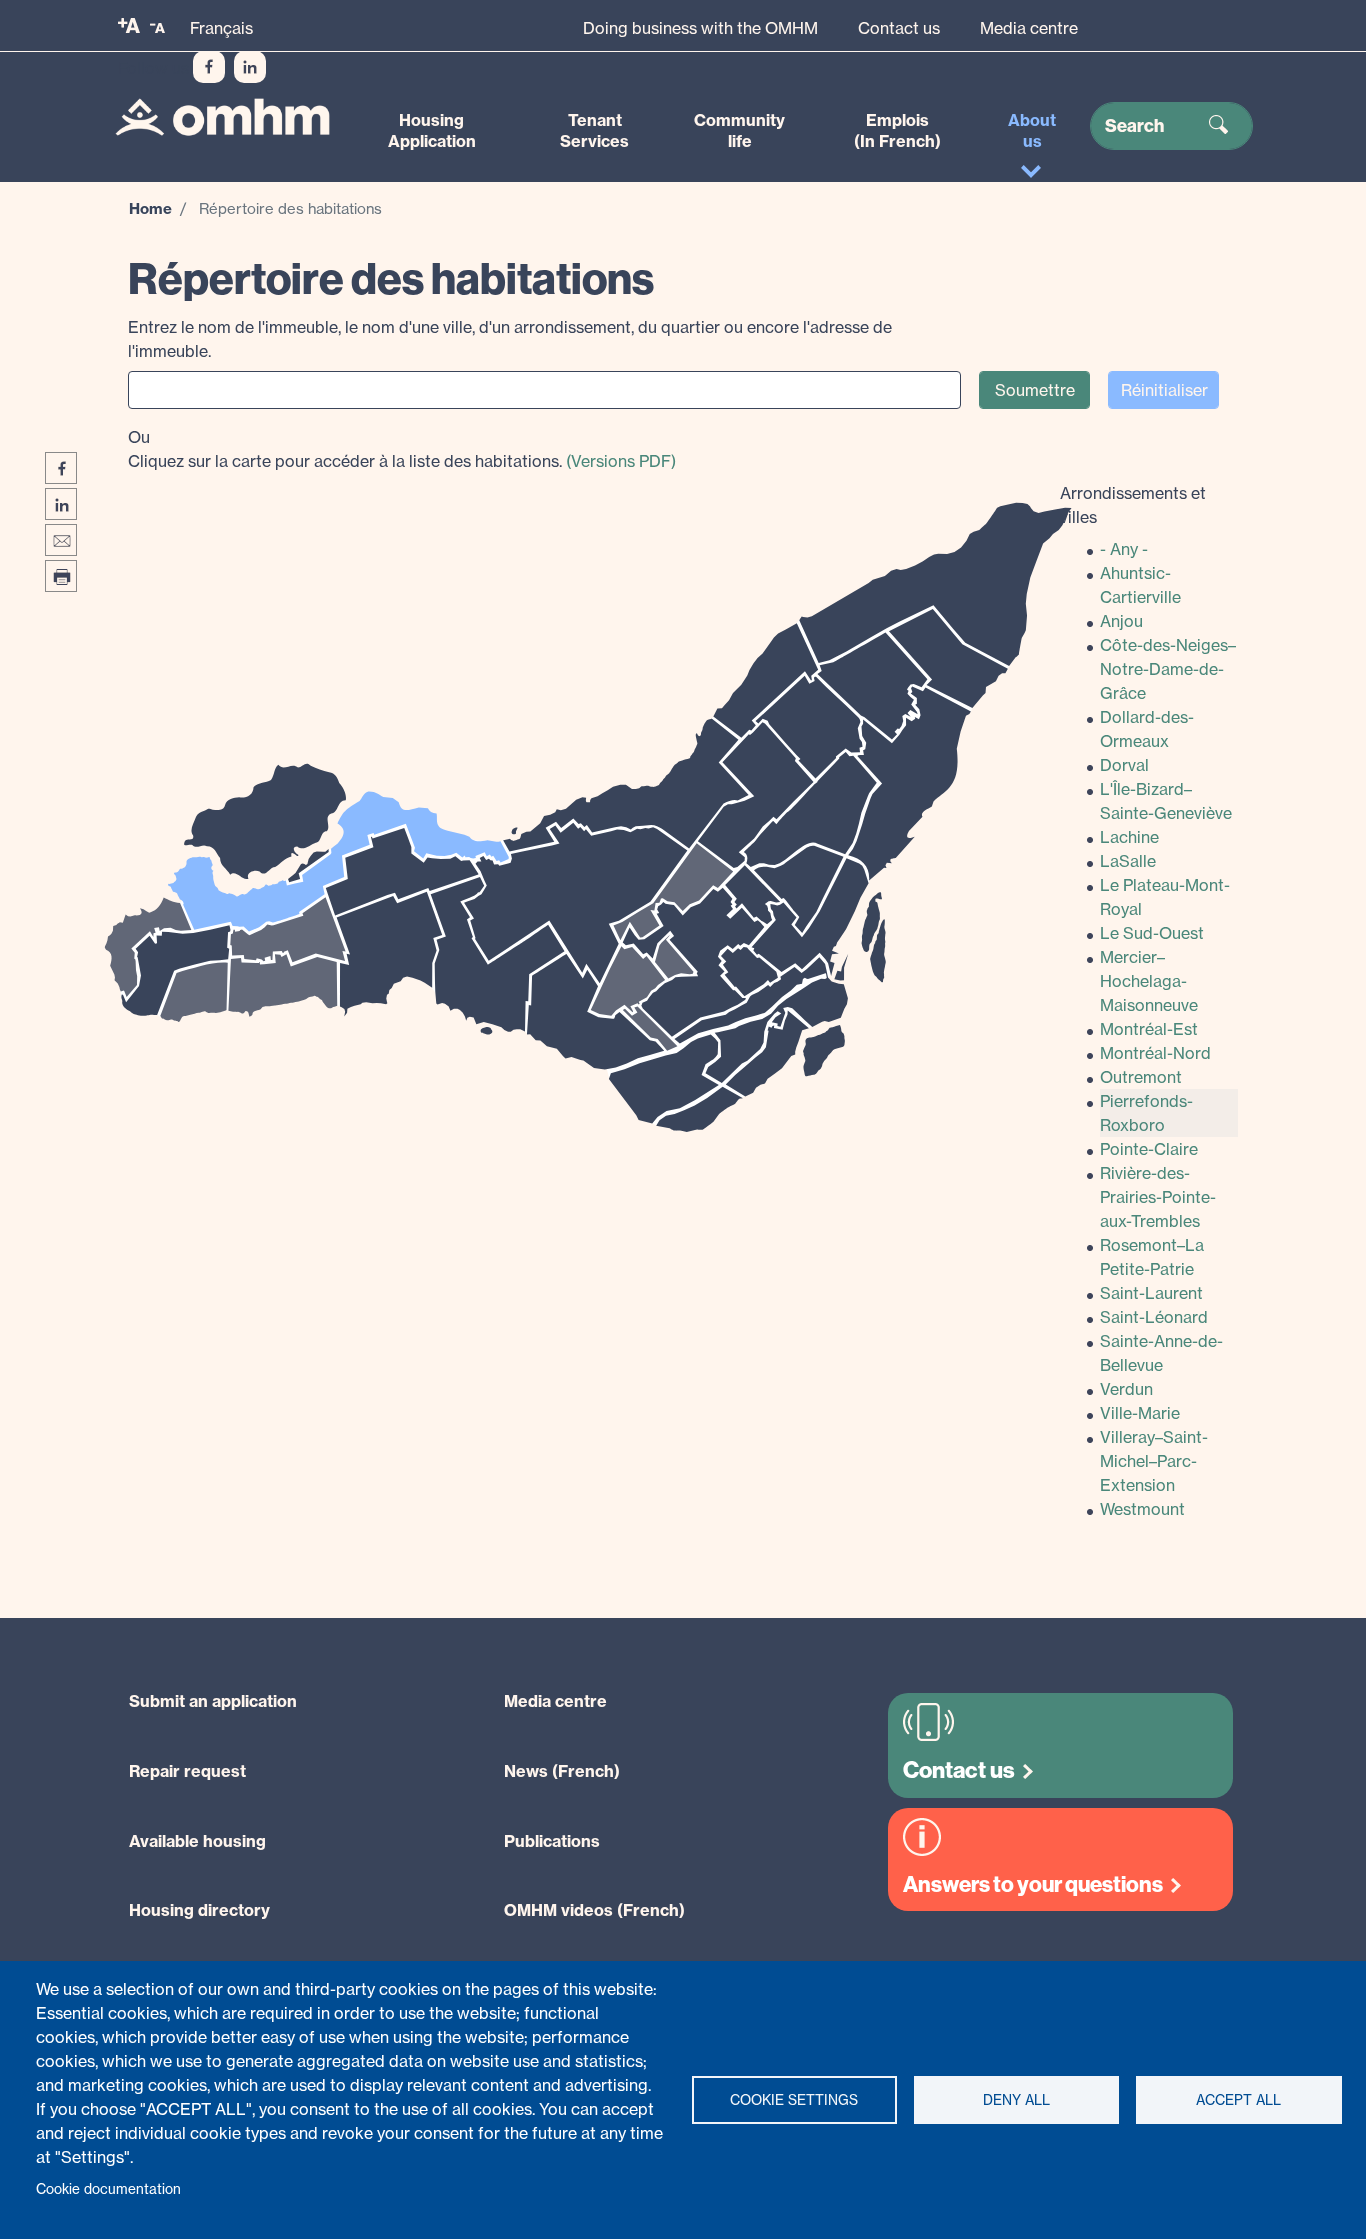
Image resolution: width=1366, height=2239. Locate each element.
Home (150, 208)
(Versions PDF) (621, 461)
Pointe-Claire (1149, 1149)
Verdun (1126, 1389)
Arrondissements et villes (1133, 505)
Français (221, 28)
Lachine (1129, 837)
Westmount (1142, 1509)
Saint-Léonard (1154, 1317)
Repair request (187, 1771)
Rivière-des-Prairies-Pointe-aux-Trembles (1158, 1197)
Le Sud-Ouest (1152, 933)
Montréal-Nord (1155, 1053)
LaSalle (1128, 861)
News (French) (562, 1771)
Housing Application (432, 130)
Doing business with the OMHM (700, 28)
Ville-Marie (1140, 1413)
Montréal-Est (1149, 1029)
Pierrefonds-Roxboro (1146, 1113)
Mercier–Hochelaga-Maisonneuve (1149, 981)
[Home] (222, 116)
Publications (552, 1841)
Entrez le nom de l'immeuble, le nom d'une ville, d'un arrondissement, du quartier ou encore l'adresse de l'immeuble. (510, 339)
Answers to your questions (1033, 1884)
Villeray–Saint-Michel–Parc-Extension (1154, 1461)
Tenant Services (594, 130)
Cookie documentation (108, 2189)
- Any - (1124, 549)
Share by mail (61, 540)
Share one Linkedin (61, 504)
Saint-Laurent (1151, 1293)
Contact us (899, 28)
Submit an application (213, 1701)
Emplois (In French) (897, 130)
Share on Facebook (61, 468)
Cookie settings (794, 2100)
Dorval (1124, 765)
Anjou (1121, 621)
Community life (739, 130)
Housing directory (199, 1910)
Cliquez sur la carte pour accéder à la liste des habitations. (402, 449)
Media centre (1029, 28)
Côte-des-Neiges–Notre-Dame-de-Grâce (1168, 669)
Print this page (61, 576)
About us (1032, 130)
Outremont (1141, 1077)
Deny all (1016, 2100)
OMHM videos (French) (594, 1910)
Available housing (197, 1841)
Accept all (1238, 2100)
